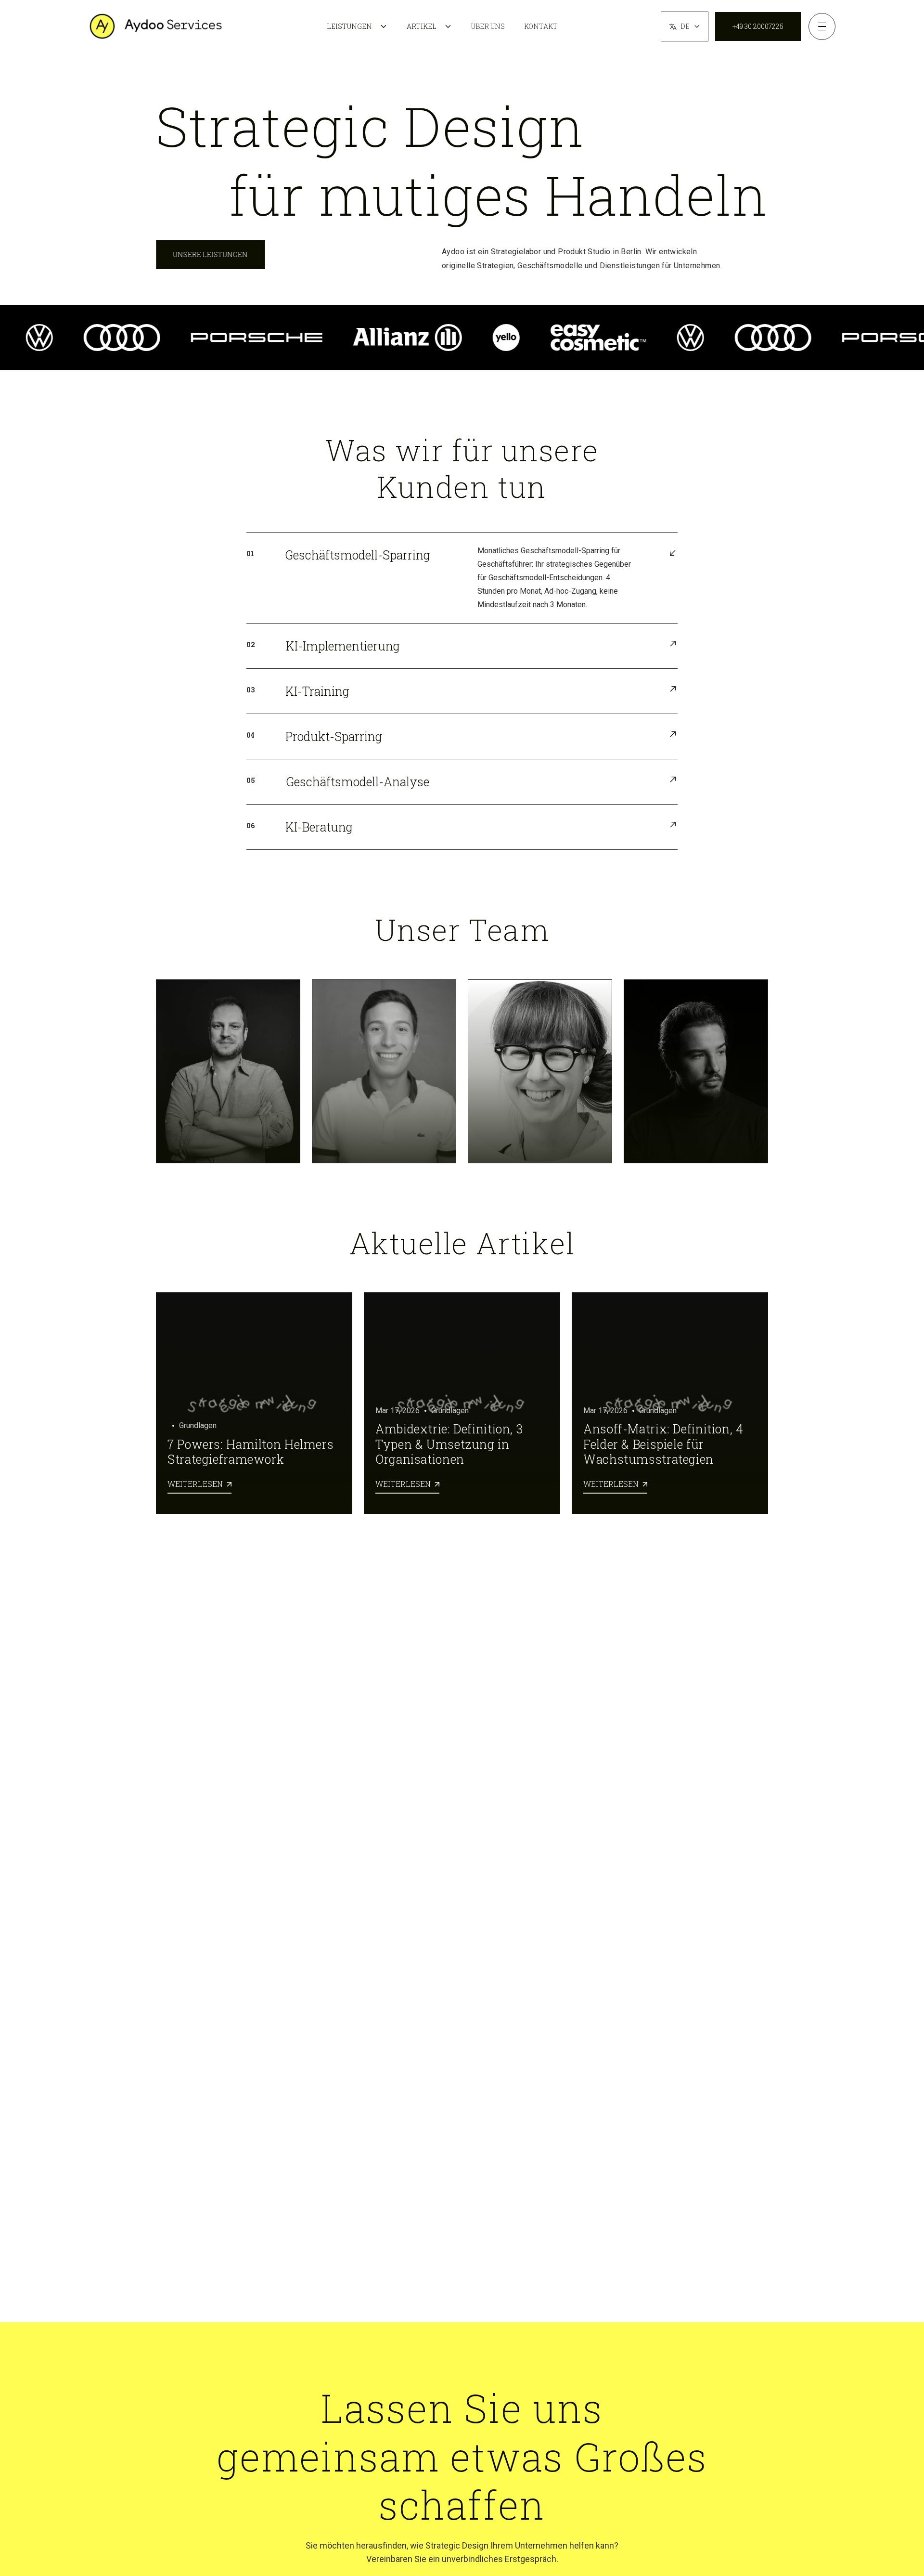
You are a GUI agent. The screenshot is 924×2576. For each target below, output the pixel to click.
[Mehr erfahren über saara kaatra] (540, 1071)
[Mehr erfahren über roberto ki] (696, 1071)
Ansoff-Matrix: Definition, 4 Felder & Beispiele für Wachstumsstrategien (663, 1444)
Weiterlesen (199, 1483)
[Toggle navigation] (822, 26)
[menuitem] (357, 26)
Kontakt (541, 26)
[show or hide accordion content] (462, 578)
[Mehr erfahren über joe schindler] (384, 1071)
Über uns (488, 26)
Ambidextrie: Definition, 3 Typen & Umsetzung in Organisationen (449, 1444)
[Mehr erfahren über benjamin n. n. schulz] (228, 1071)
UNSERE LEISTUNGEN (211, 254)
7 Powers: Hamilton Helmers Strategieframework (250, 1452)
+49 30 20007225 (758, 26)
